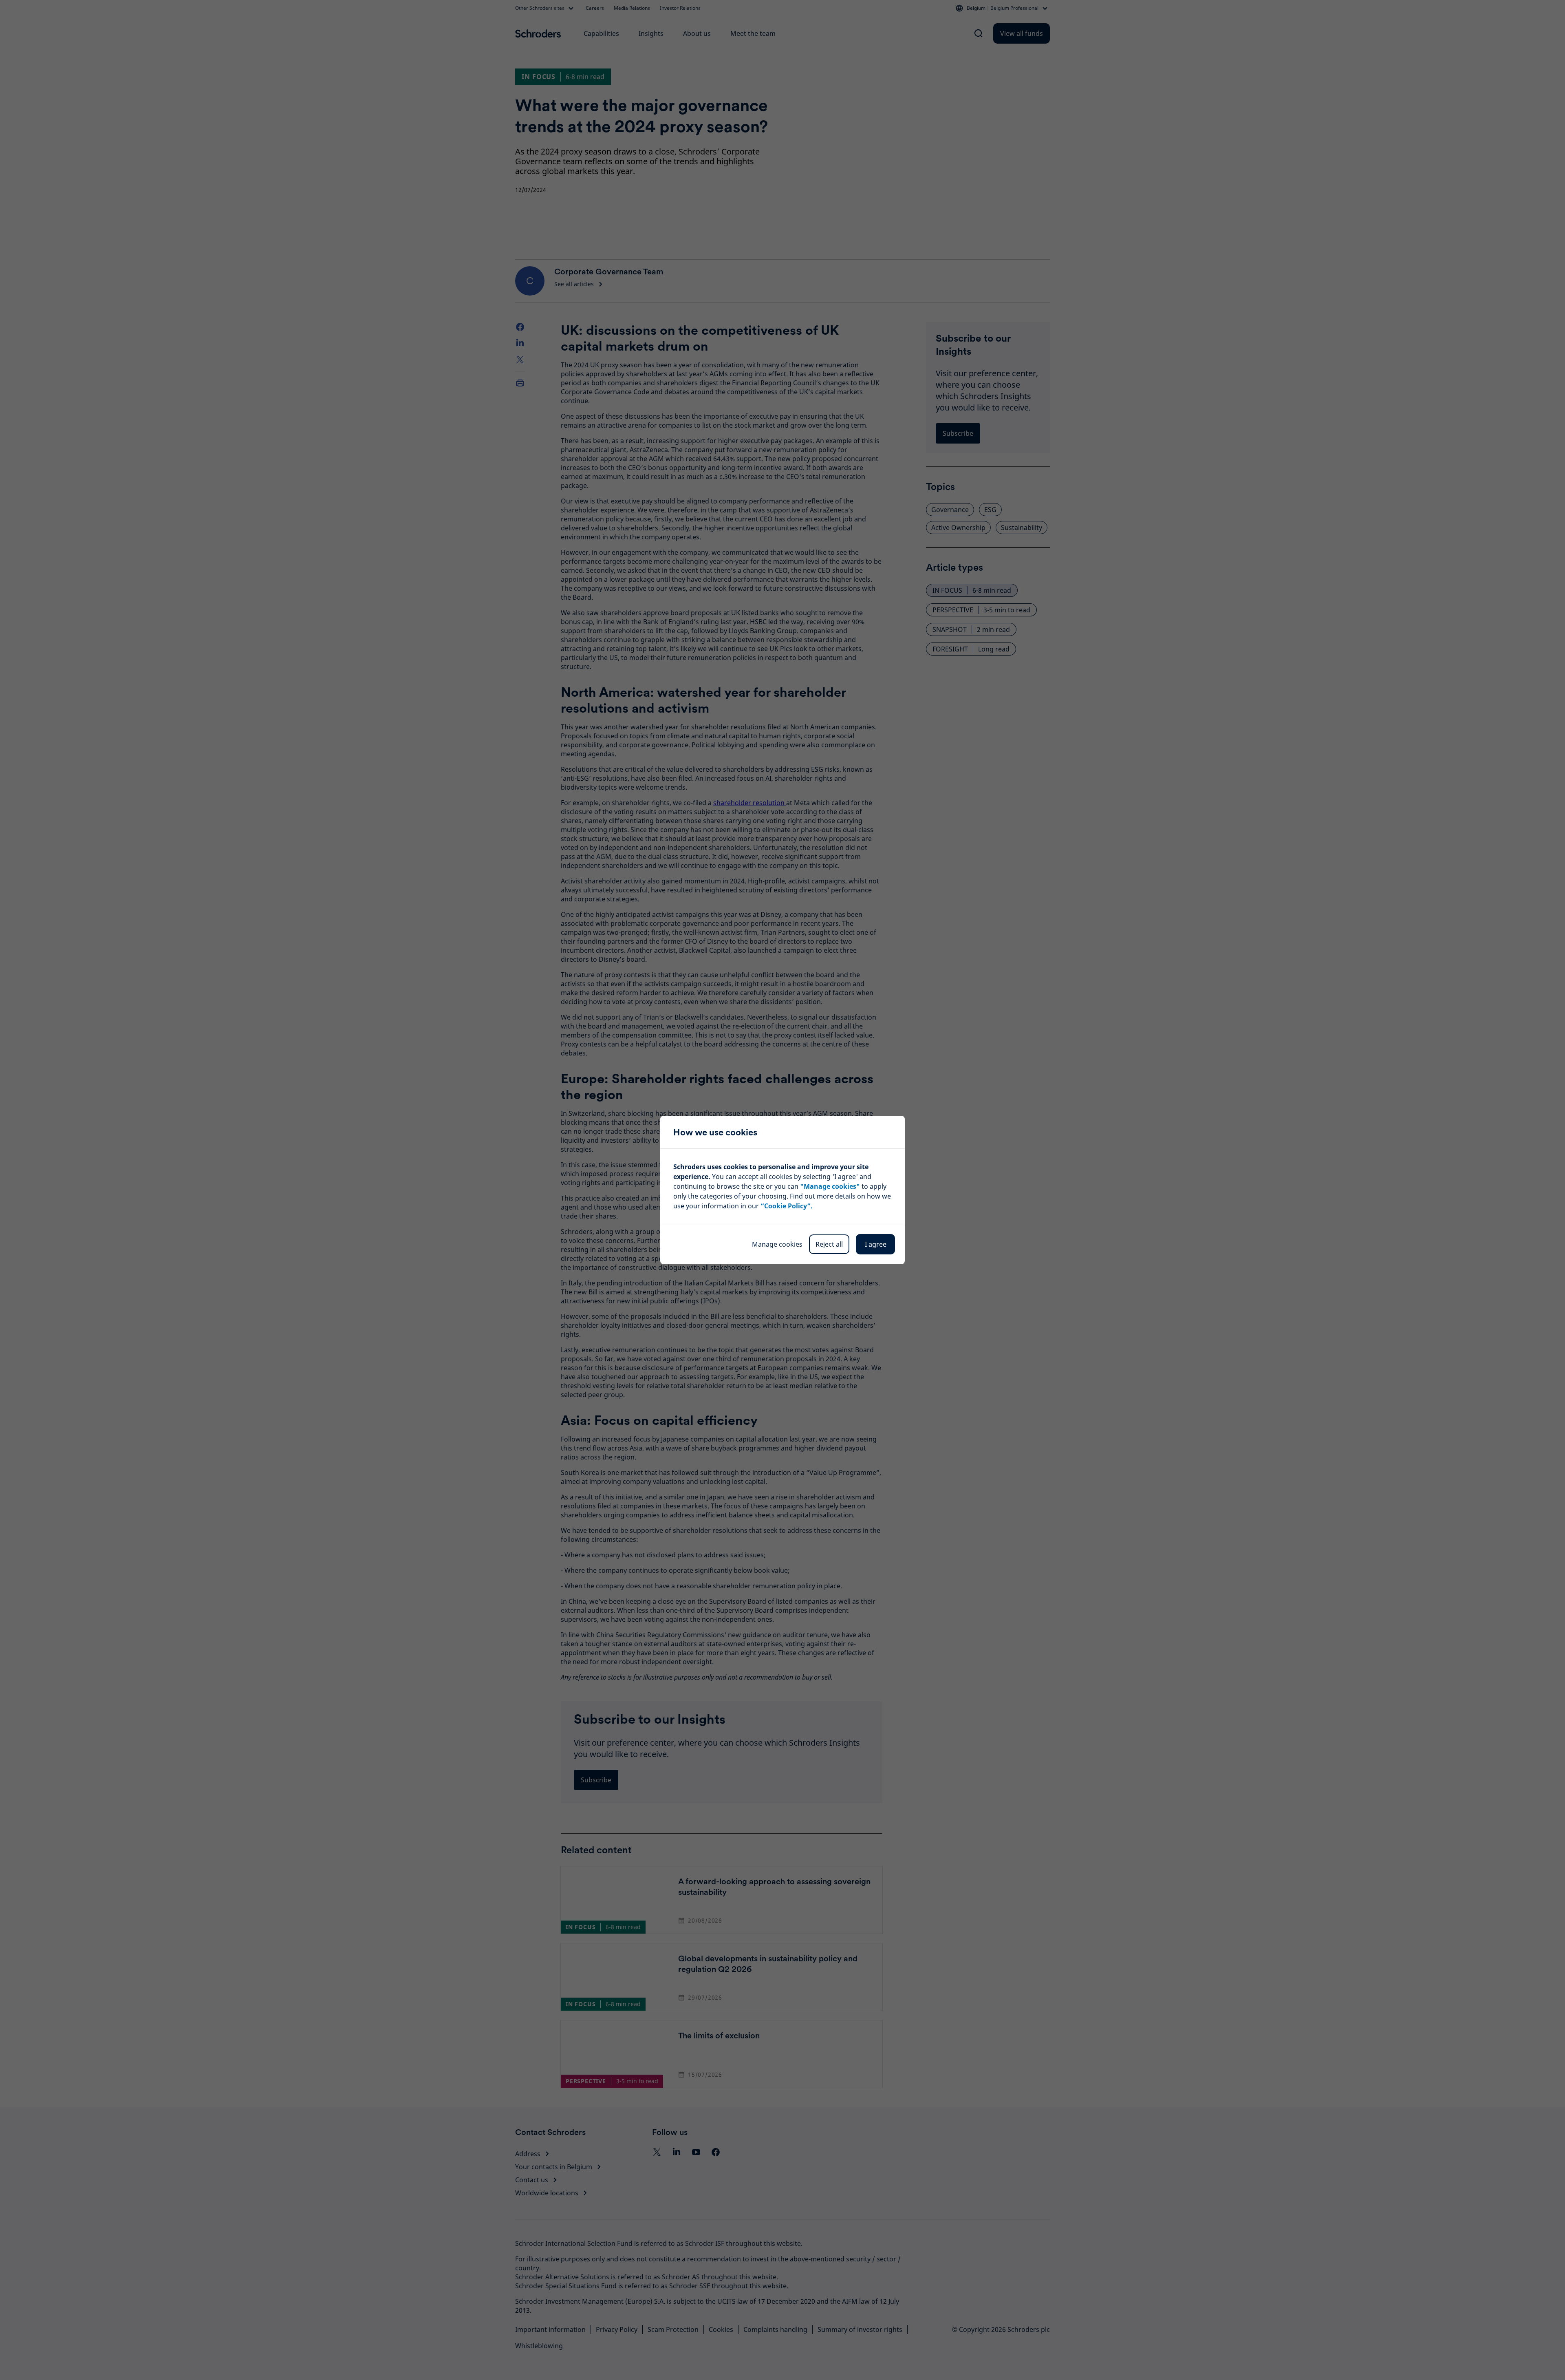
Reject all (829, 1244)
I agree (876, 1244)
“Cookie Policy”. (787, 1206)
